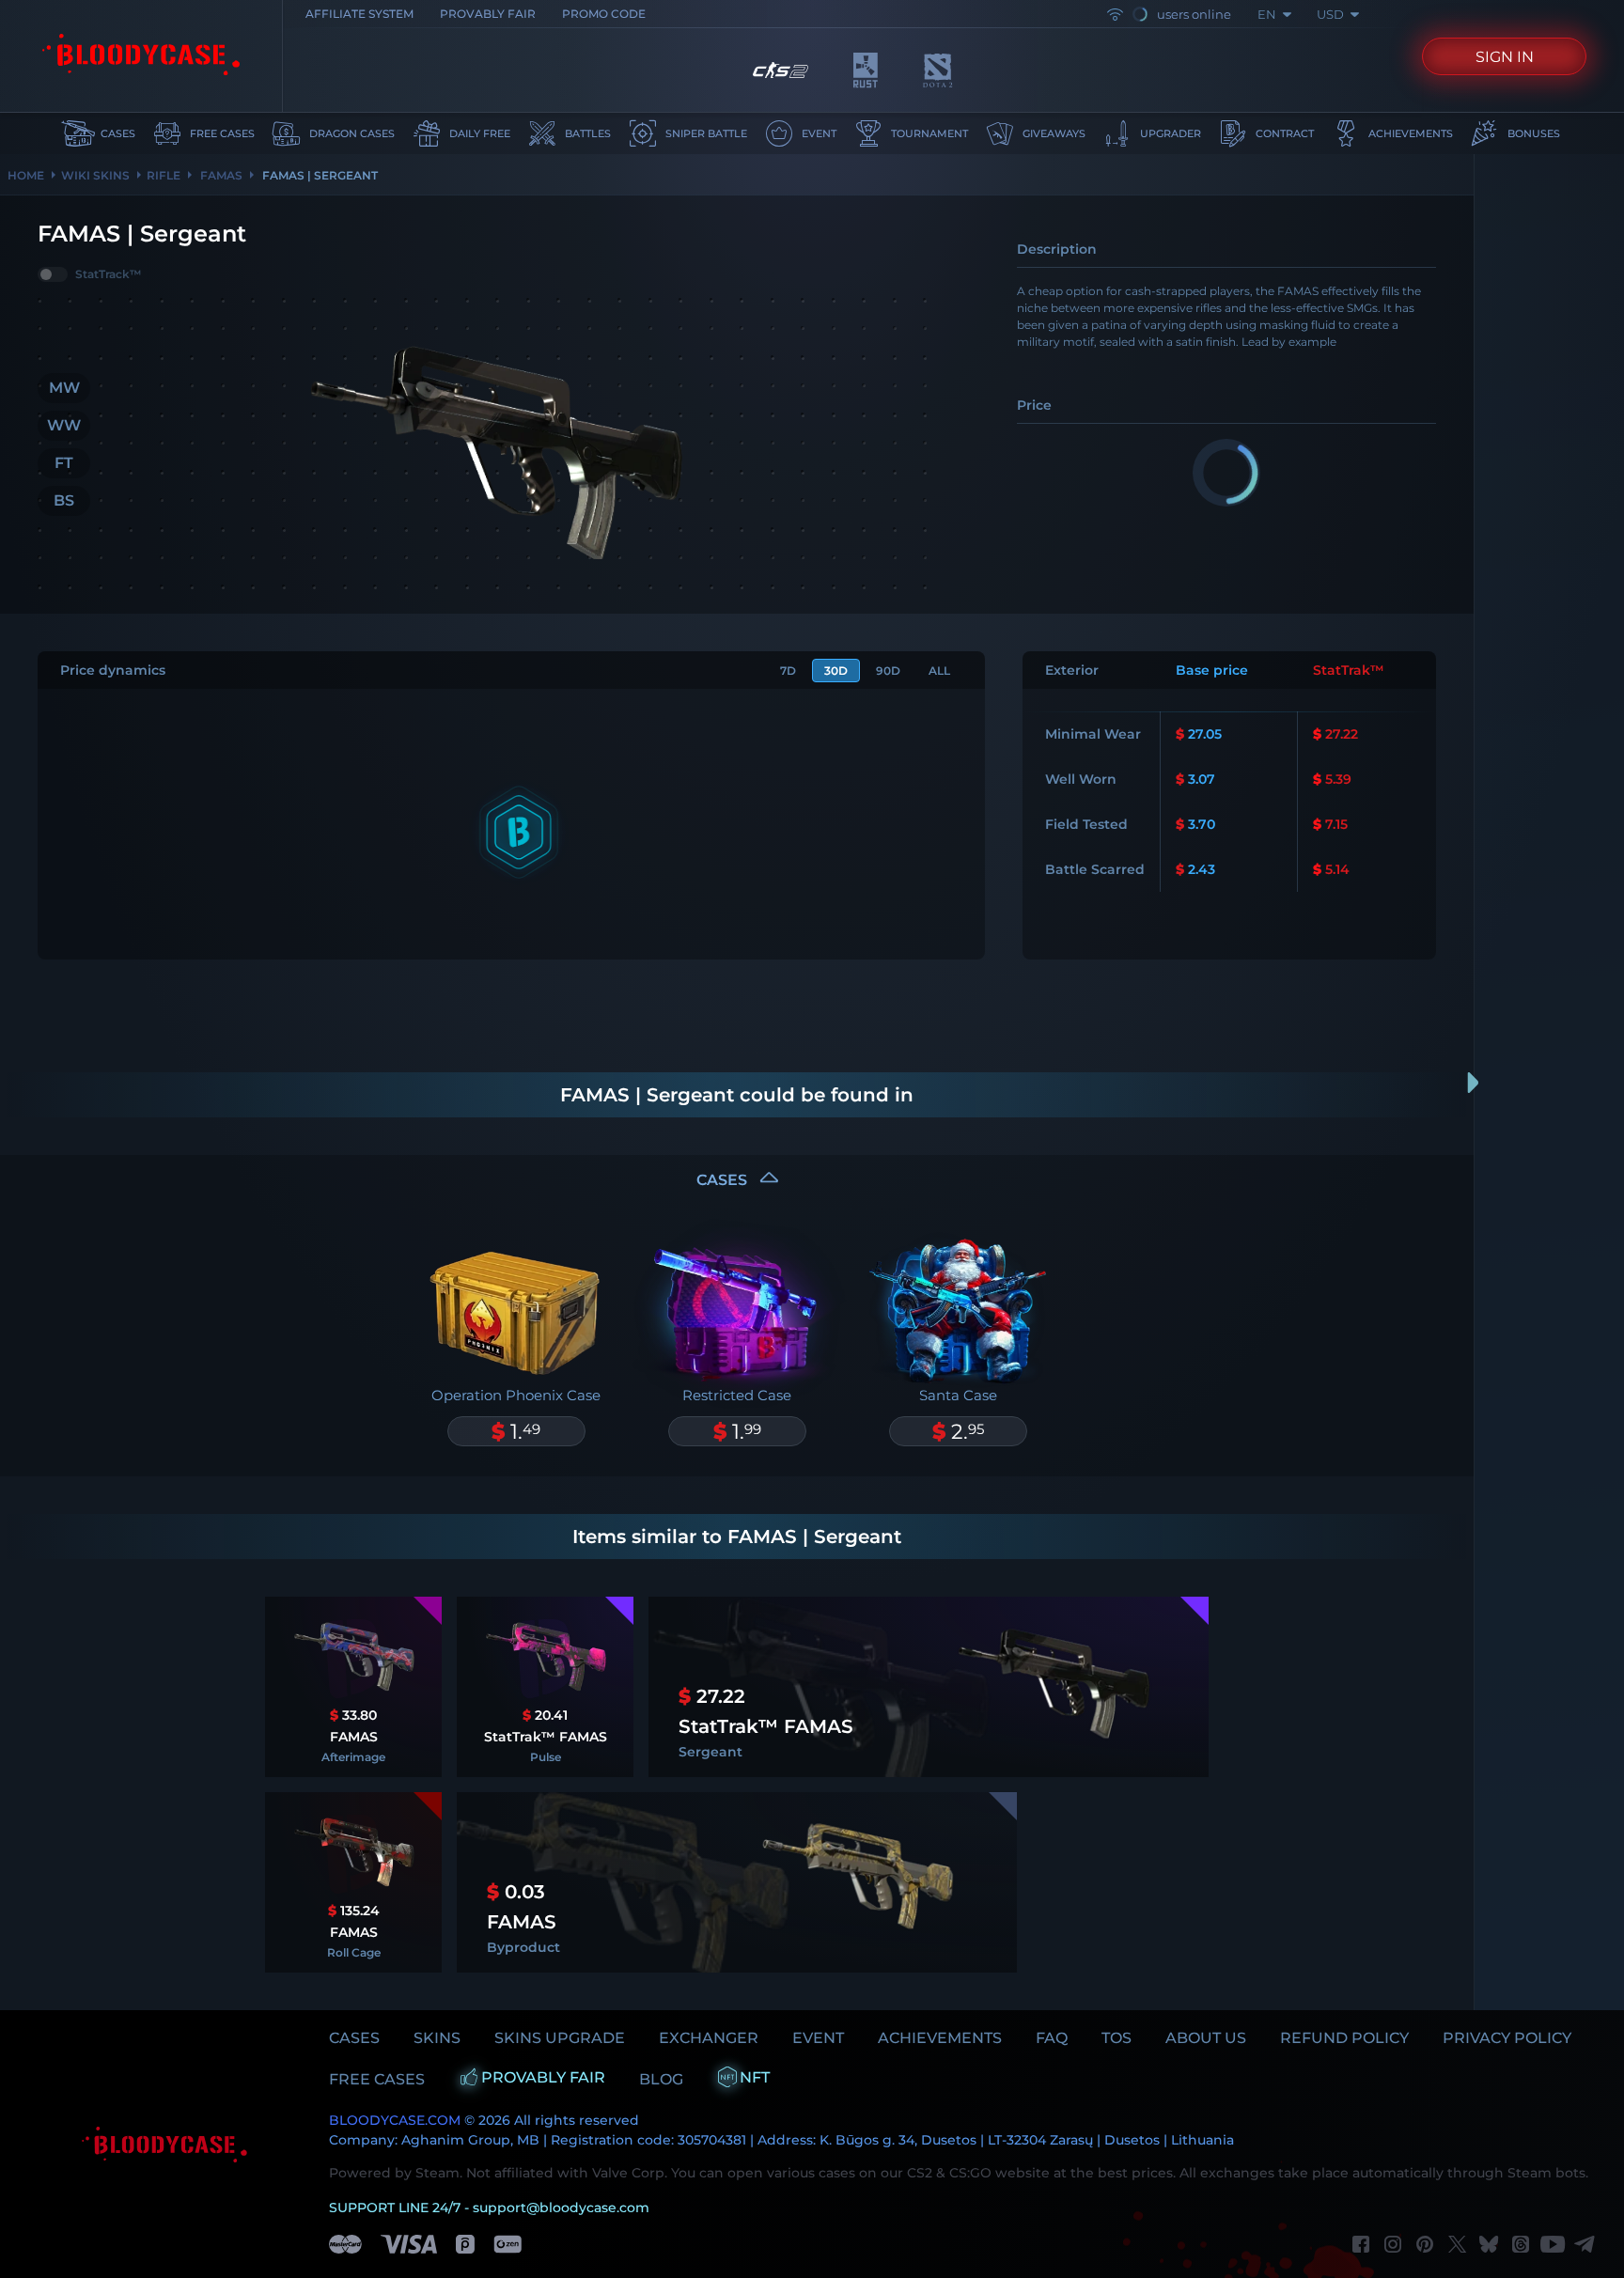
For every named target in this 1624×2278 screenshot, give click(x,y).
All (939, 671)
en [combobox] (1267, 14)
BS (64, 500)
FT (64, 463)
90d (888, 671)
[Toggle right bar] (1474, 1083)
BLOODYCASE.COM (395, 2120)
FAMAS (220, 175)
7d (788, 671)
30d (836, 671)
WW (64, 425)
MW (64, 388)
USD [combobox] (1330, 14)
